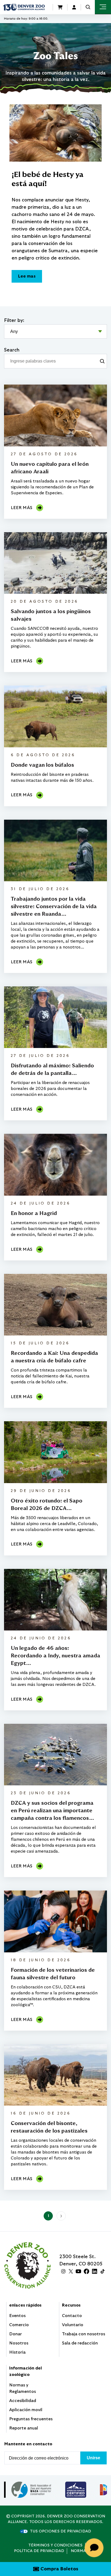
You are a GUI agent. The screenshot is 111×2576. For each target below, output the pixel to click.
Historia (17, 2352)
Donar (15, 2334)
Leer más (22, 508)
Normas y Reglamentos (22, 2388)
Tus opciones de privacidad (60, 2531)
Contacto (72, 2316)
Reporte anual (24, 2428)
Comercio (19, 2325)
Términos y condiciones (55, 2545)
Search (12, 350)
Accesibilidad (23, 2401)
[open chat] (95, 2548)
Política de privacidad (39, 2551)
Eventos (17, 2316)
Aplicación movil (26, 2410)
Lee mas (27, 276)
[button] (88, 7)
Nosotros (19, 2343)
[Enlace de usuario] (74, 7)
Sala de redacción (80, 2343)
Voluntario (73, 2325)
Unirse (93, 2458)
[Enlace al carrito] (60, 7)
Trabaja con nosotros (84, 2334)
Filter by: (14, 321)
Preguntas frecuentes (31, 2419)
